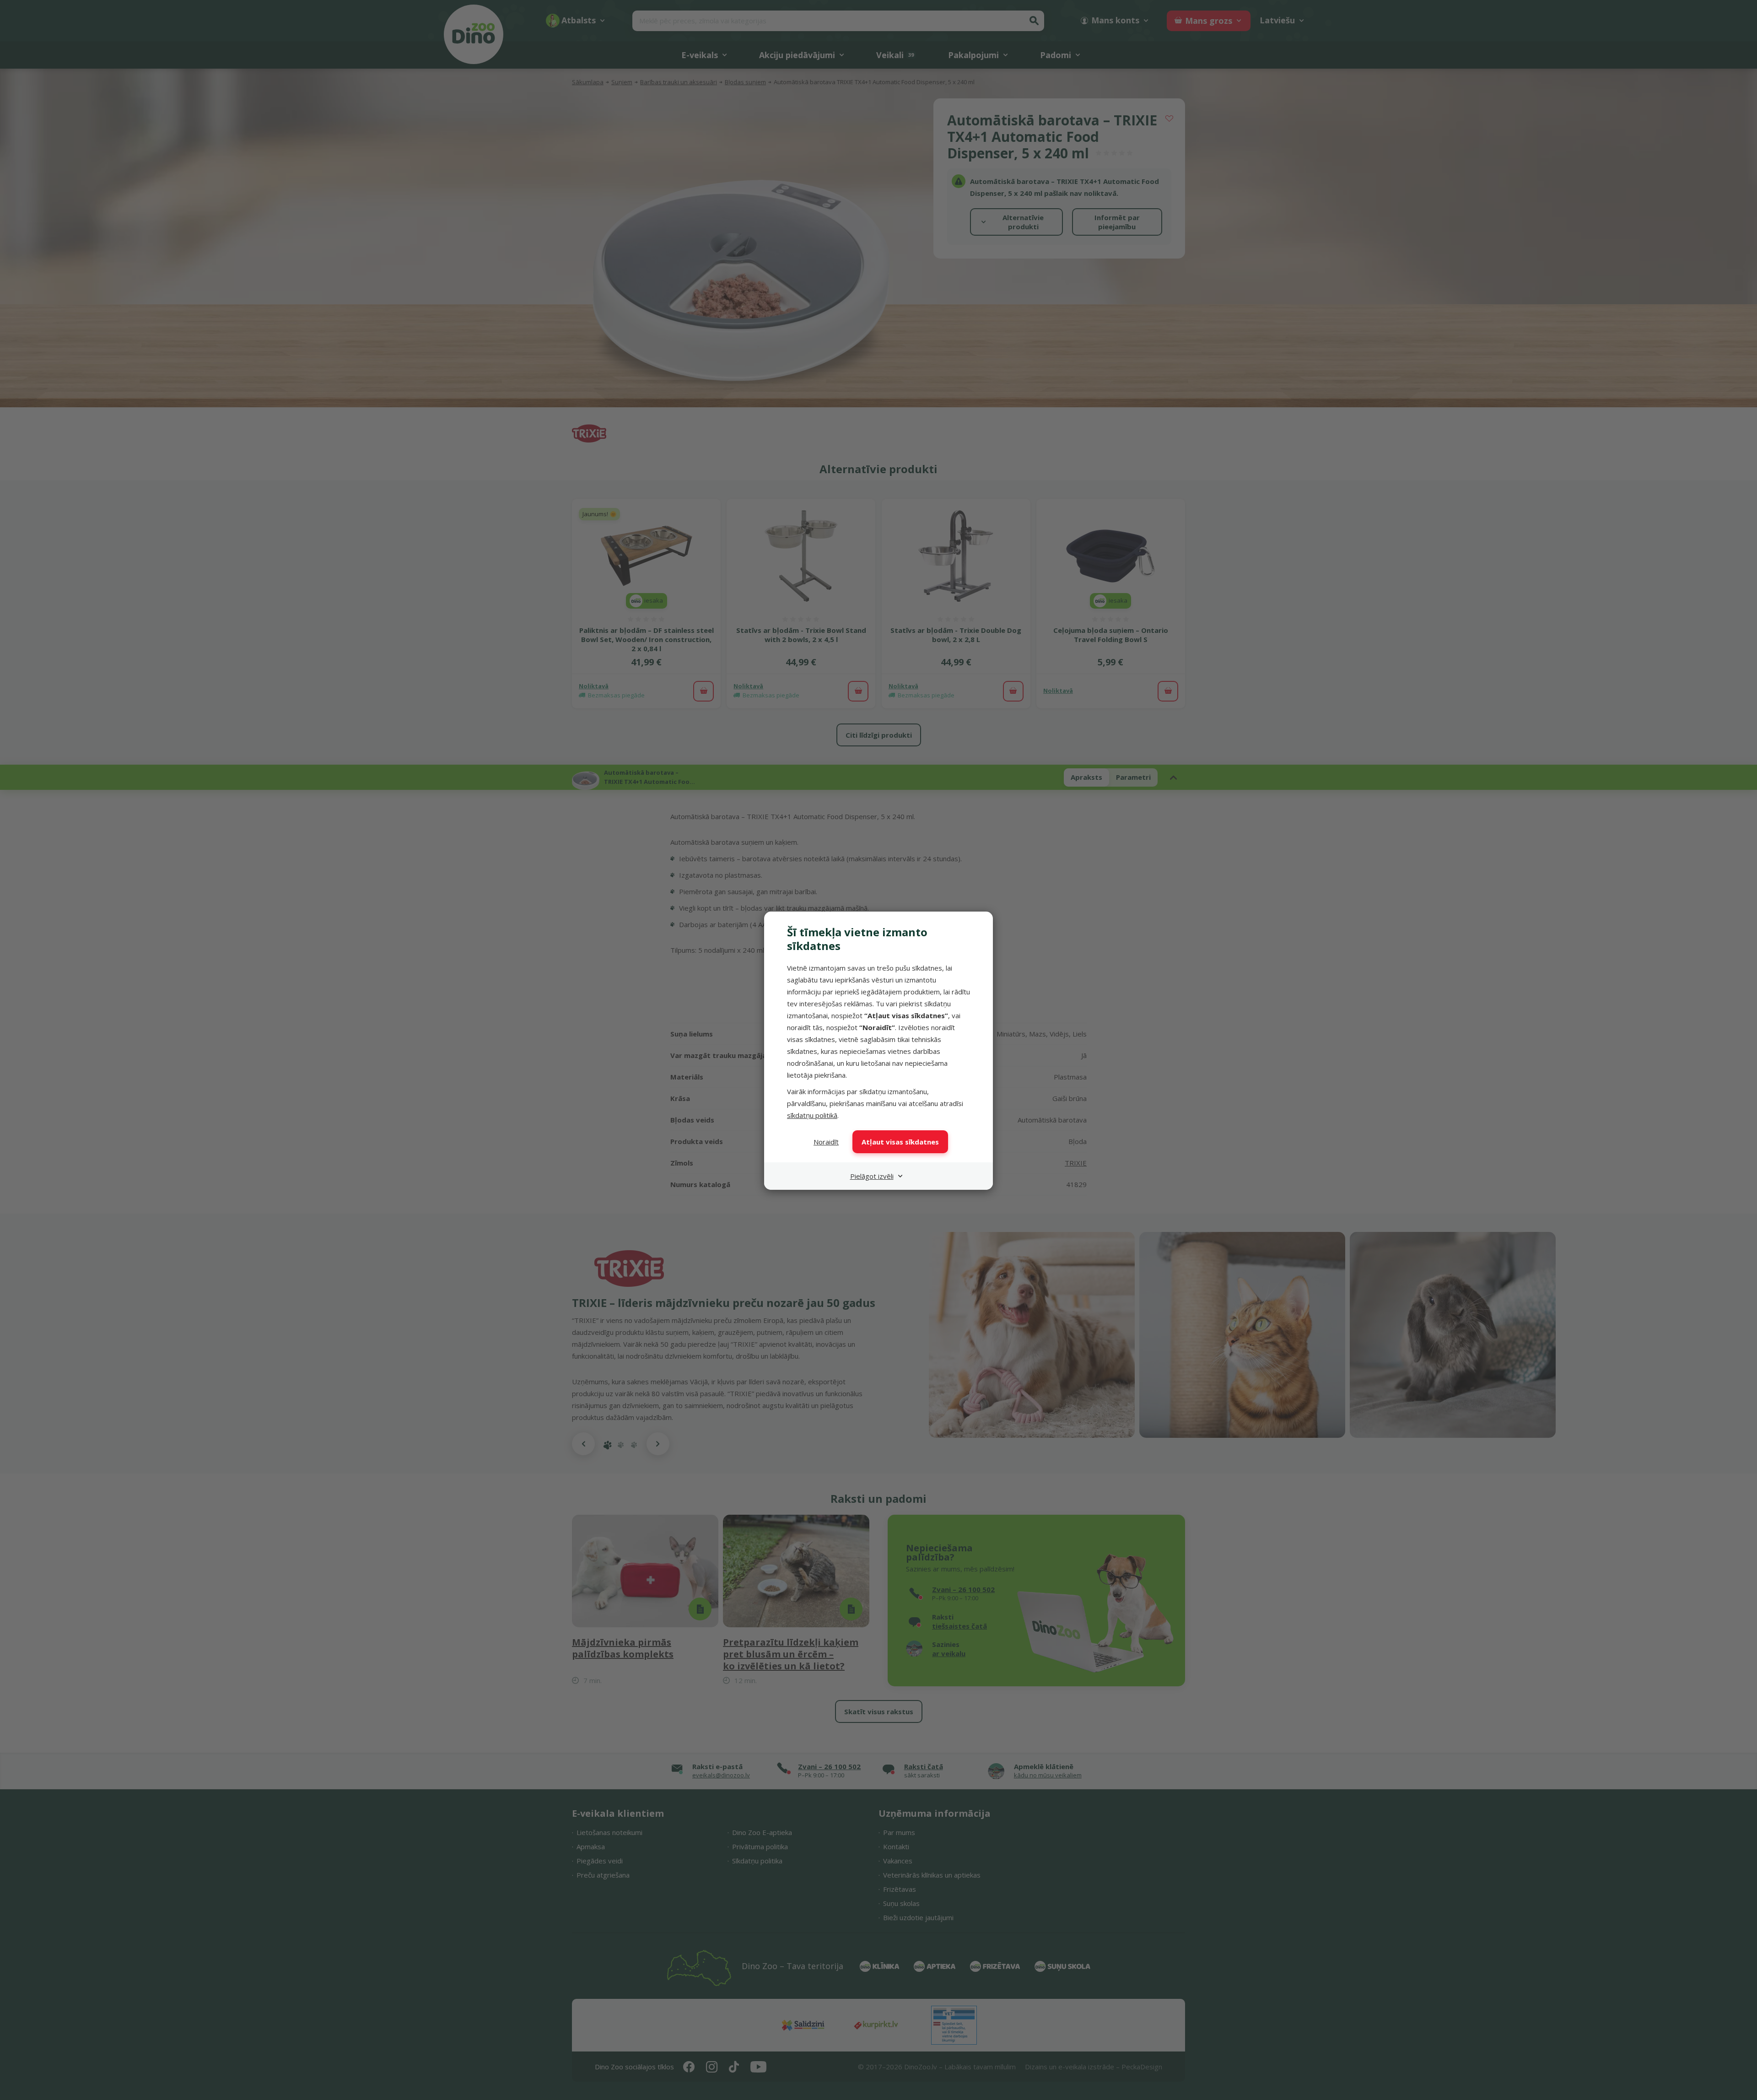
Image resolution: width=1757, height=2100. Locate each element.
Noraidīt (826, 1142)
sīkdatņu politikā (812, 1115)
